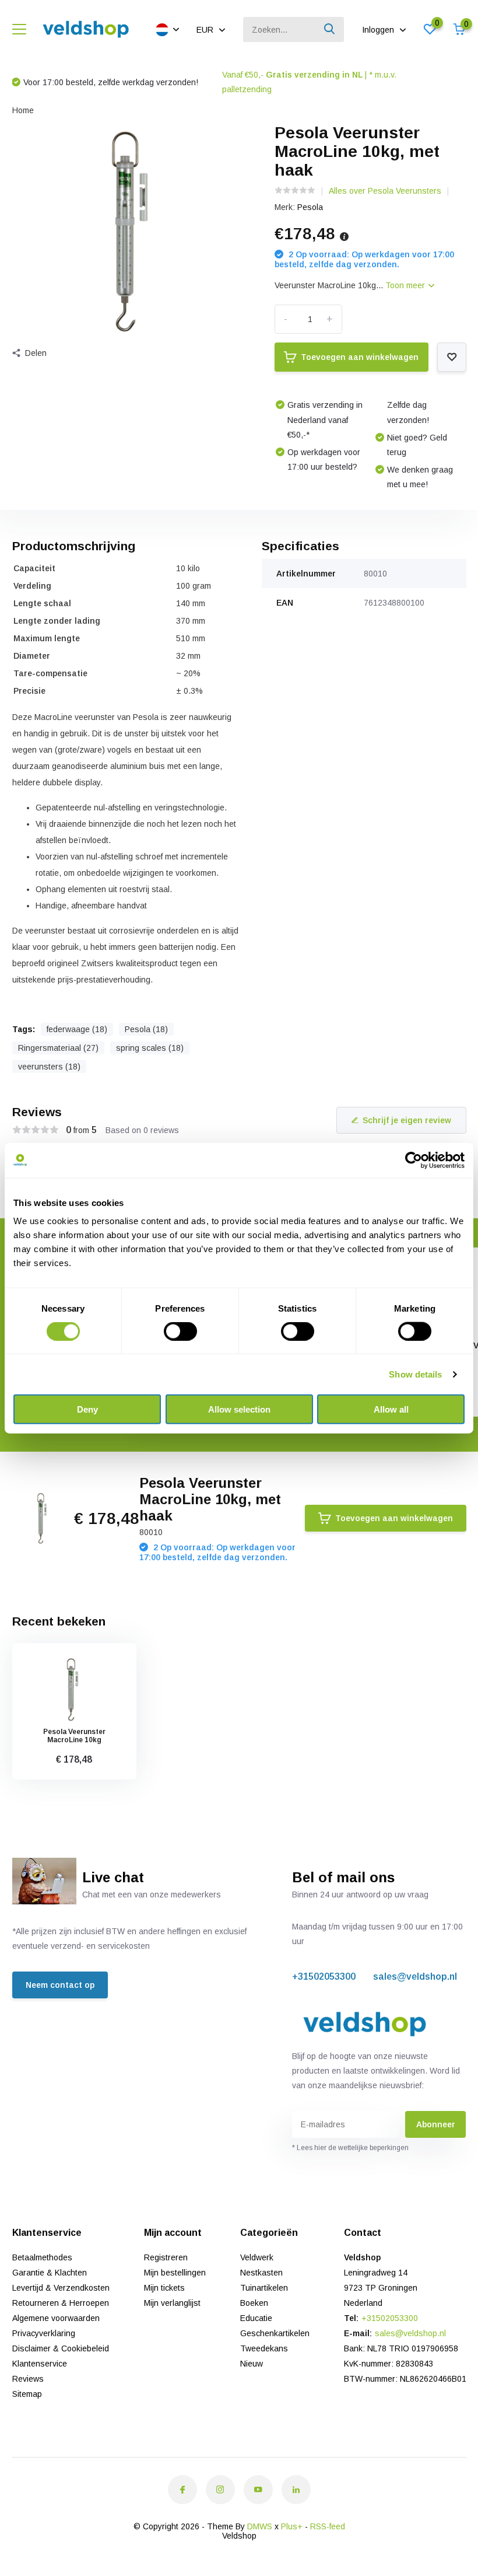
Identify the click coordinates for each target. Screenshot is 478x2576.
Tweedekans (264, 2348)
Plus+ (292, 2526)
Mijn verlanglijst (172, 2303)
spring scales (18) (150, 1048)
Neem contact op (60, 1985)
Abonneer (436, 2124)
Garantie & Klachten (50, 2273)
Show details (415, 1374)
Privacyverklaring (44, 2333)
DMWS (260, 2526)
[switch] (180, 1331)
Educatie (256, 2318)
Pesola (310, 207)
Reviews (28, 2379)
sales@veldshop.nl (415, 1976)
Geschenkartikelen (275, 2333)
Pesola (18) (146, 1029)
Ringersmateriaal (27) (58, 1048)
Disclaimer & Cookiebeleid (61, 2348)
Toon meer (406, 285)
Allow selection (239, 1409)
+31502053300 (324, 1976)
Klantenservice (40, 2364)
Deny (87, 1409)
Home (23, 110)
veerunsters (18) (49, 1067)
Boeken (254, 2303)
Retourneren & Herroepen (61, 2303)
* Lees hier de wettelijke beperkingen (350, 2148)
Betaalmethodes (42, 2257)
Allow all (391, 1409)
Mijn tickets (164, 2288)
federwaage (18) (77, 1029)
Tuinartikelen (264, 2288)
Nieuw (252, 2364)
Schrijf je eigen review (407, 1120)
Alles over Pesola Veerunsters (385, 191)
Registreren (166, 2257)
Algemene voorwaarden (56, 2318)
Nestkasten (261, 2273)
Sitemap (27, 2394)
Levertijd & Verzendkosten (61, 2288)
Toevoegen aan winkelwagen (360, 357)
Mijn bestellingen (175, 2273)
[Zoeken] (330, 29)
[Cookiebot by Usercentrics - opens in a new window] (414, 1160)
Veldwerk (257, 2257)
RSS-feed (328, 2526)
